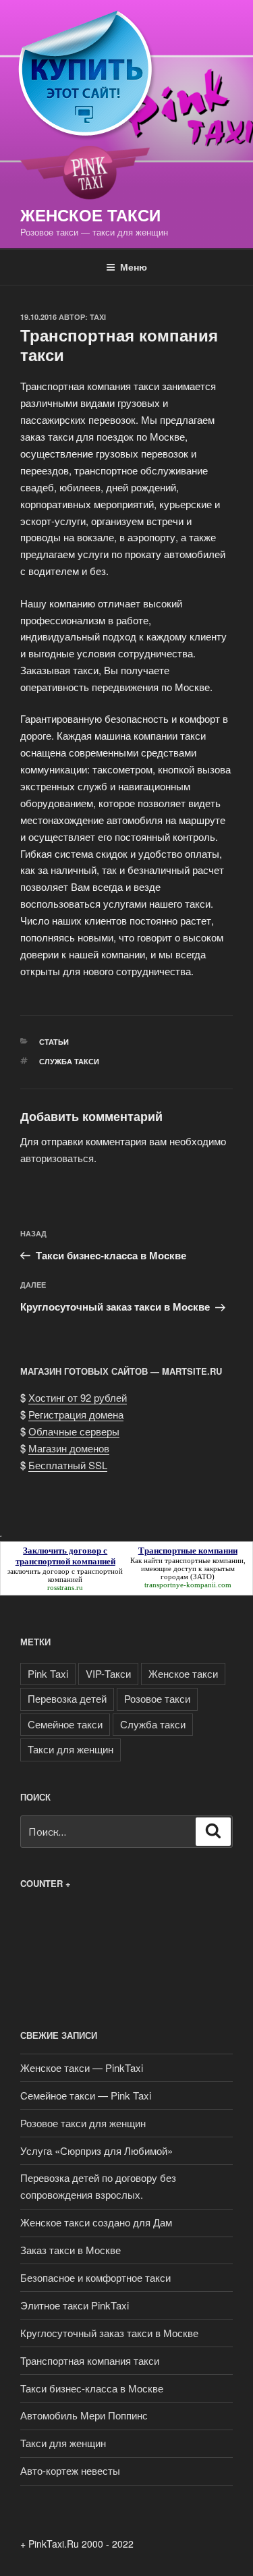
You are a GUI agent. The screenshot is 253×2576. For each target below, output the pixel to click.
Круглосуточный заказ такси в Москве (109, 2333)
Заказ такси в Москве (71, 2250)
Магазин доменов (69, 1448)
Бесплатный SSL (68, 1465)
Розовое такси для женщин (83, 2123)
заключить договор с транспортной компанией (65, 1575)
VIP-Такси (108, 1673)
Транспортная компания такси (90, 2360)
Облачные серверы (74, 1431)
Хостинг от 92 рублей (78, 1397)
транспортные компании (204, 1560)
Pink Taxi (48, 1673)
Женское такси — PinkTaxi (82, 2067)
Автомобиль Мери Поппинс (84, 2415)
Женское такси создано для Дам (96, 2222)
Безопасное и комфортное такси (95, 2277)
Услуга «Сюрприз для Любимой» (96, 2150)
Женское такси (90, 215)
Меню (134, 267)
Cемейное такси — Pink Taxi (86, 2095)
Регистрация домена (76, 1414)
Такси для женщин (71, 1749)
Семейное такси (65, 1724)
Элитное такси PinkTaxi (75, 2305)
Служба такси (69, 1061)
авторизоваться (57, 1158)
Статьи (54, 1042)
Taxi (98, 317)
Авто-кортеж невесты (70, 2470)
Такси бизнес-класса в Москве (92, 2388)
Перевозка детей (67, 1698)
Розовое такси (157, 1698)
